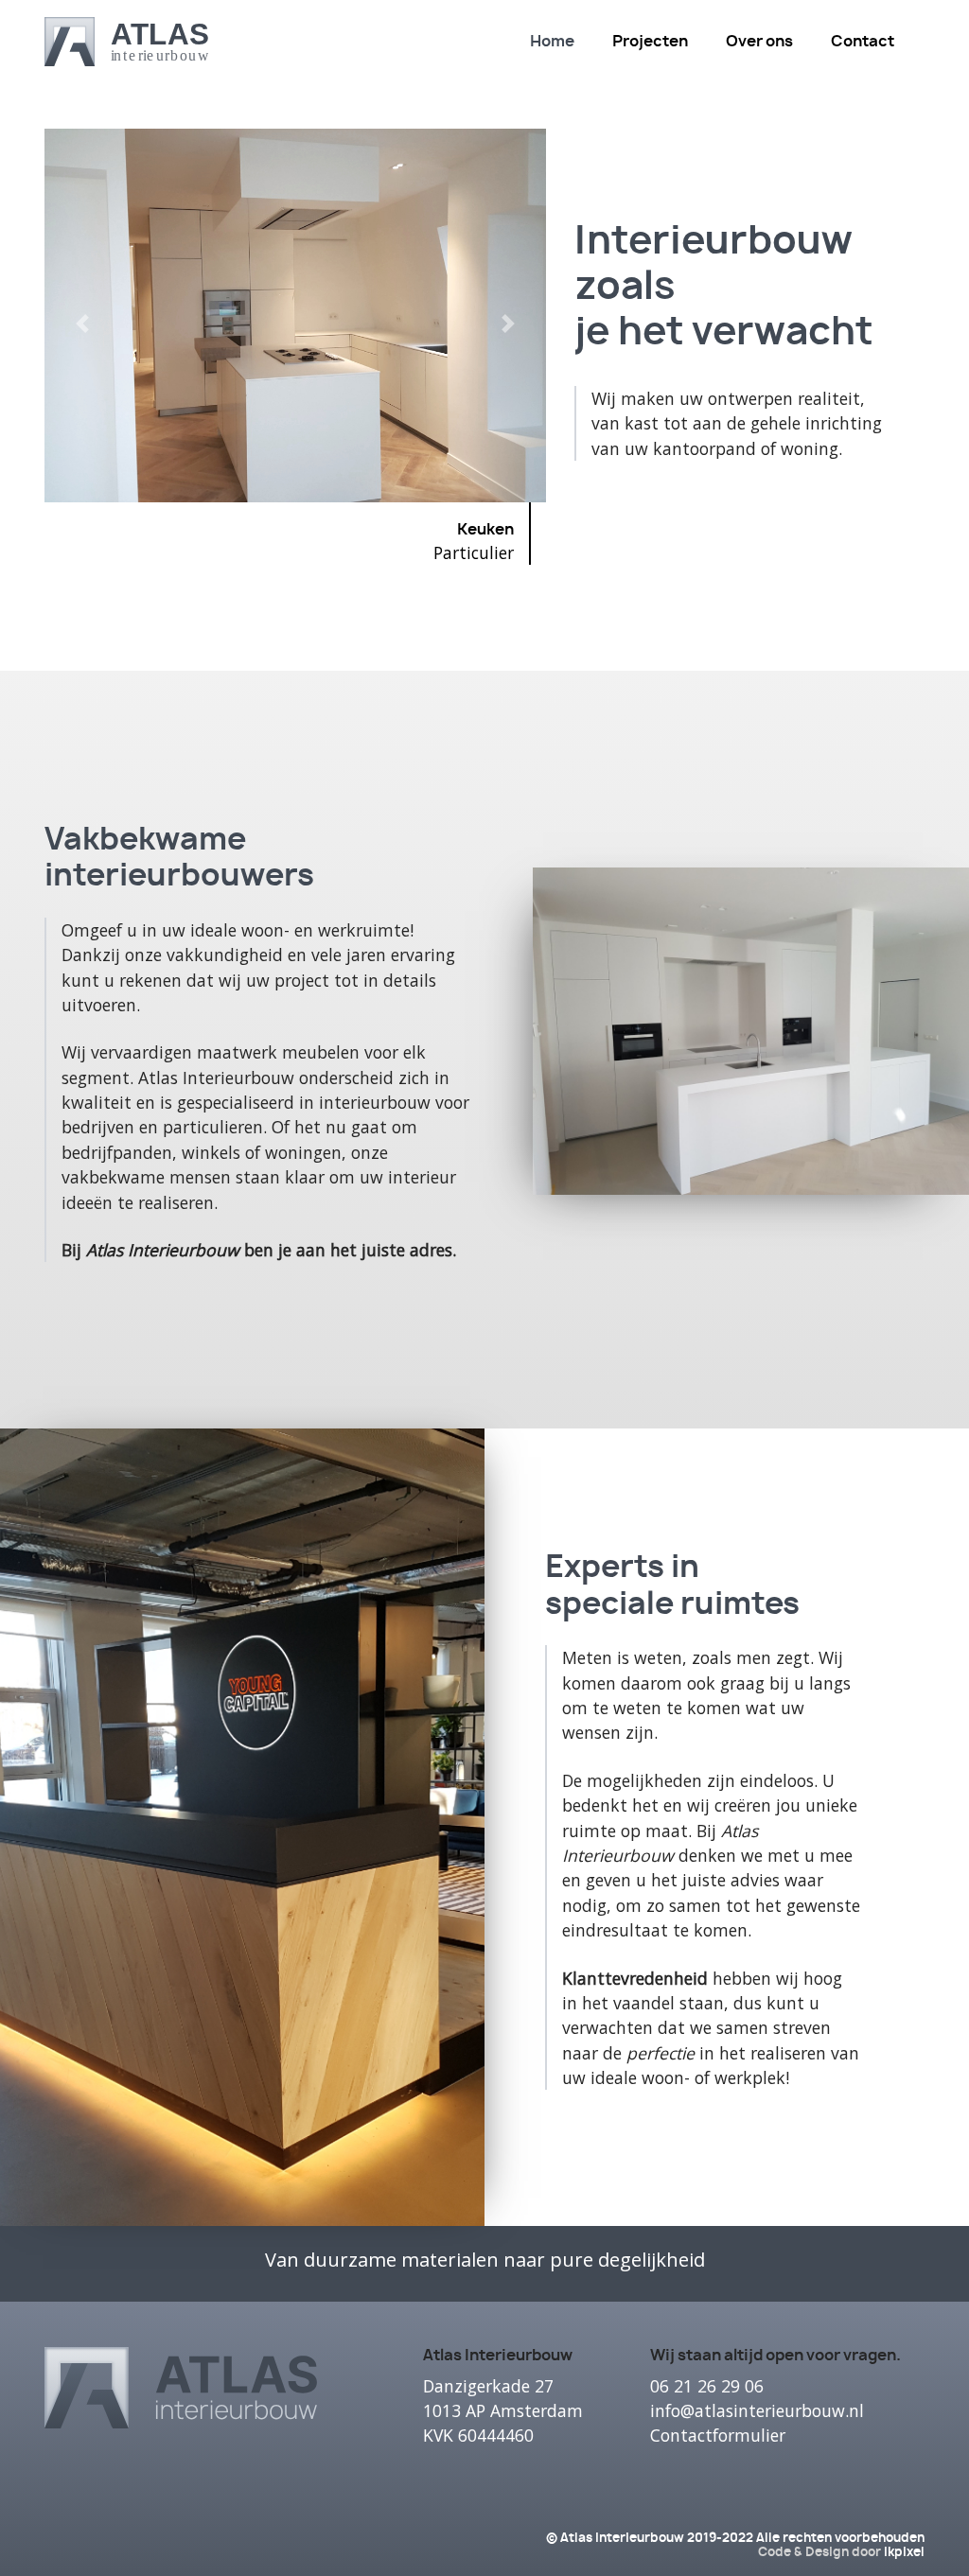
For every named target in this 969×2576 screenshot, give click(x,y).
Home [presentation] (552, 42)
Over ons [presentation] (759, 42)
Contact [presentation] (863, 42)
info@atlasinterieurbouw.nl (757, 2410)
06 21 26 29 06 (707, 2386)
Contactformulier (718, 2435)
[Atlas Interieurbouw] (126, 41)
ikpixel (904, 2553)
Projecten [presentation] (650, 42)
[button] (82, 354)
